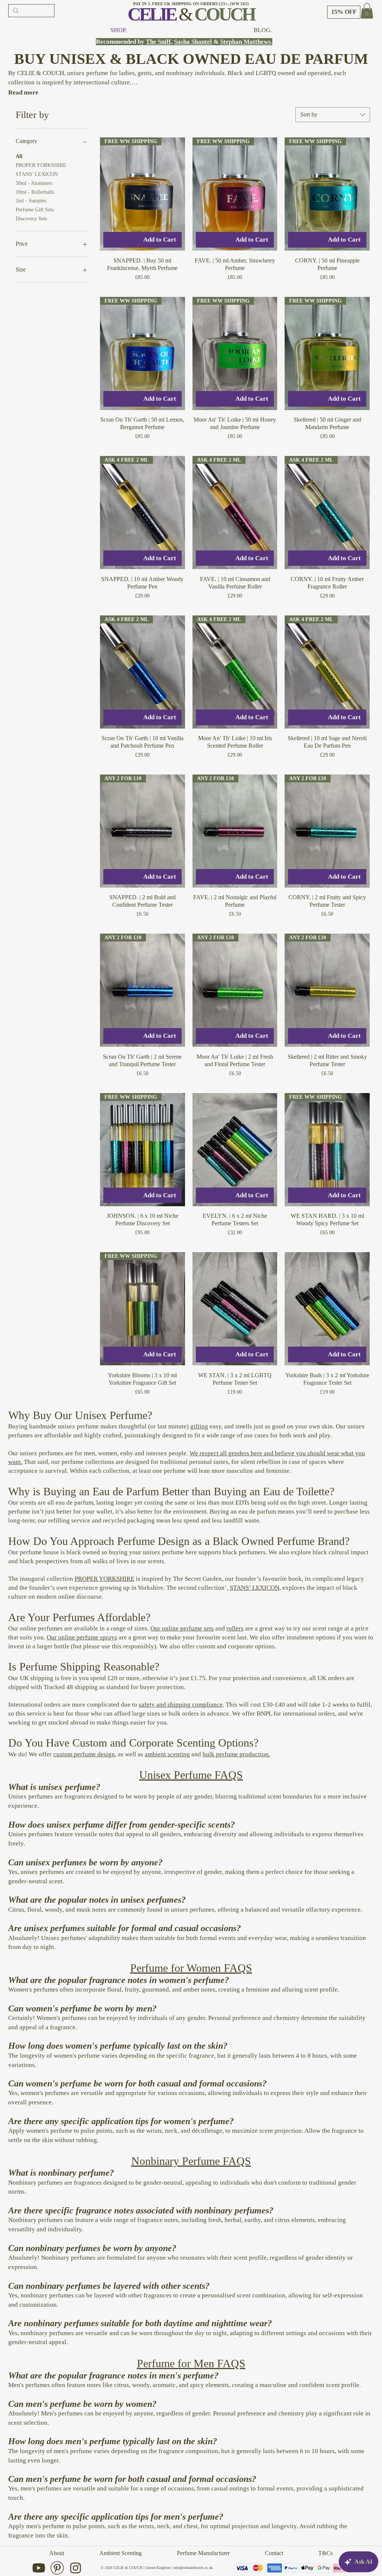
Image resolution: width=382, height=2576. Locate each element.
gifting (199, 1426)
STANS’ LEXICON (255, 1588)
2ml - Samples (31, 201)
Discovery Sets (31, 219)
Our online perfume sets (182, 1628)
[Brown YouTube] (39, 2568)
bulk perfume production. (236, 1754)
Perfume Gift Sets (35, 210)
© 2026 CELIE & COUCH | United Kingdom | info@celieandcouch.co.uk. (157, 2568)
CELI (146, 14)
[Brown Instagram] (76, 2568)
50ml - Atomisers (34, 183)
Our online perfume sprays (82, 1637)
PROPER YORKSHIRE (41, 165)
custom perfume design (84, 1754)
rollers (235, 1628)
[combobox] (333, 115)
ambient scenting (167, 1754)
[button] (344, 12)
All (19, 156)
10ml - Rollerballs (35, 192)
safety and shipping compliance (181, 1705)
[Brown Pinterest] (57, 2568)
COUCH (224, 14)
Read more (23, 92)
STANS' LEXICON (37, 174)
